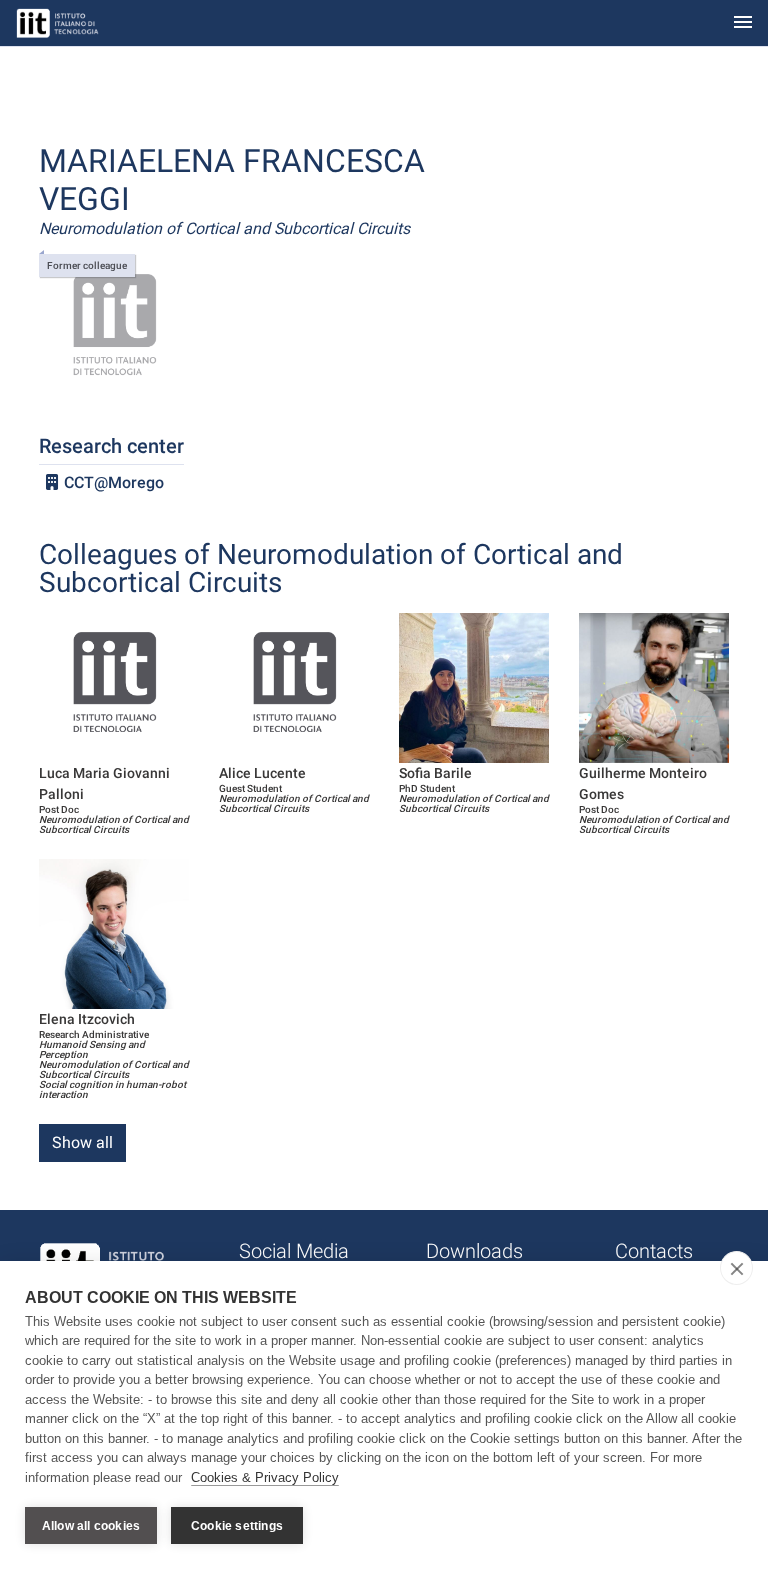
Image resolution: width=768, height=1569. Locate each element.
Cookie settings (237, 1526)
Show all (82, 1142)
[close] (736, 1268)
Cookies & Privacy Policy (265, 1477)
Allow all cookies (91, 1526)
